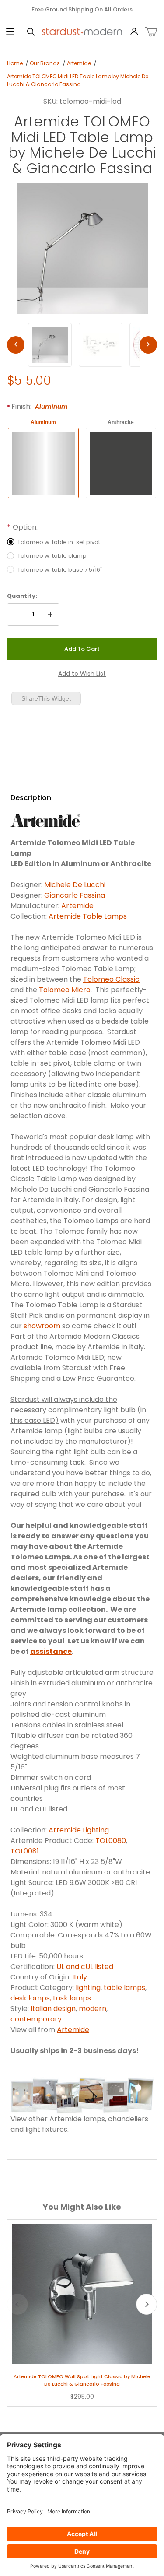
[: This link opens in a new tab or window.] (45, 820)
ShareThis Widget (46, 698)
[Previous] (16, 345)
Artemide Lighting (79, 1830)
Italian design (53, 2009)
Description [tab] (31, 798)
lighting (88, 1988)
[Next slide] (147, 2304)
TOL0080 (111, 1841)
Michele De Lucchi (75, 885)
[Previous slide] (17, 2304)
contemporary (36, 2019)
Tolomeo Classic (111, 979)
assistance (51, 1651)
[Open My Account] (134, 32)
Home (15, 63)
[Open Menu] (10, 32)
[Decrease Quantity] (16, 614)
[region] (82, 345)
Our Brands (45, 63)
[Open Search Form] (31, 32)
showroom (42, 1326)
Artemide (79, 63)
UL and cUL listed (85, 1967)
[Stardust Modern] (82, 32)
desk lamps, (32, 1998)
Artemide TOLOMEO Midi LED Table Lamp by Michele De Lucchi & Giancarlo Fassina (78, 80)
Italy (80, 1977)
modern (92, 2009)
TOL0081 (25, 1851)
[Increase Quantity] (50, 614)
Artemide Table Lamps (88, 916)
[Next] (148, 345)
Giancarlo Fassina (75, 895)
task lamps (73, 1998)
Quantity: (22, 596)
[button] (50, 345)
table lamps (124, 1988)
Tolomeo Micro (65, 990)
